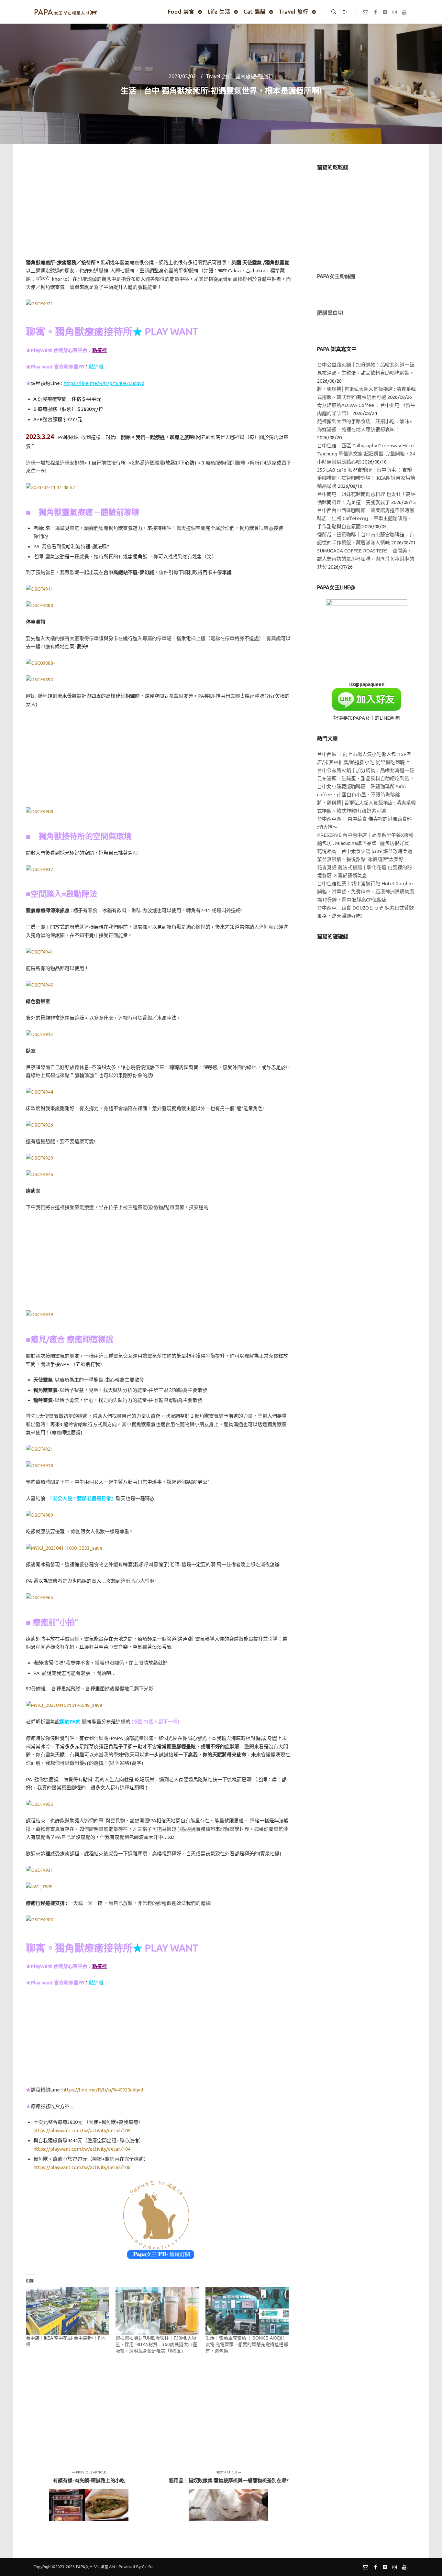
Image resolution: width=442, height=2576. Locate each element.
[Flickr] (385, 12)
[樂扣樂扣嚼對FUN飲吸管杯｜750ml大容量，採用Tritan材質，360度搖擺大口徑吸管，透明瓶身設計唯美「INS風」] (157, 2311)
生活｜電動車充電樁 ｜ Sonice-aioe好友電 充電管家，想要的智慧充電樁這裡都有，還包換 (247, 2344)
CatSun (148, 2567)
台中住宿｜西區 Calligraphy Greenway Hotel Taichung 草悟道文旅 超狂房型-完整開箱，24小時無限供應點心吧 (366, 454)
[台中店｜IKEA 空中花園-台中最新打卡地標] (67, 2311)
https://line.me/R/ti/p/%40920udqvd (104, 383)
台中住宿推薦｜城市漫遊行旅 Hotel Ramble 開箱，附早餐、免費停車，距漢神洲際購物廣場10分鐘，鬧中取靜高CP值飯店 (366, 892)
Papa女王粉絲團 (336, 276)
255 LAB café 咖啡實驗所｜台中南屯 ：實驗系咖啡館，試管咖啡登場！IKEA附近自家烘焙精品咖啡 (366, 478)
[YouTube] (404, 12)
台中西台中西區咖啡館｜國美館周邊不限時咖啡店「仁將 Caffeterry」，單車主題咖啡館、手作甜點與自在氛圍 (366, 518)
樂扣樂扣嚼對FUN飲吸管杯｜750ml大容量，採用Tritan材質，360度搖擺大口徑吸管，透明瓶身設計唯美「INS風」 (156, 2344)
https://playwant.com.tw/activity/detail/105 (82, 2130)
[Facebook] (375, 12)
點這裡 (96, 367)
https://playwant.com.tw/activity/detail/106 (82, 2167)
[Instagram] (395, 12)
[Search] (334, 12)
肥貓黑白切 (330, 313)
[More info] (346, 12)
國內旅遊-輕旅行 (254, 76)
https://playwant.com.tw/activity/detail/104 (82, 2149)
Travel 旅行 (219, 76)
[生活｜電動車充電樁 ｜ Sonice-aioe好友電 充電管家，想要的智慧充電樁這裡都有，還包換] (247, 2311)
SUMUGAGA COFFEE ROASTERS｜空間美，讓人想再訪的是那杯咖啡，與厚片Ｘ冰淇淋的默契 (366, 559)
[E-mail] (366, 12)
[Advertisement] (159, 209)
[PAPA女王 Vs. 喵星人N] (66, 12)
